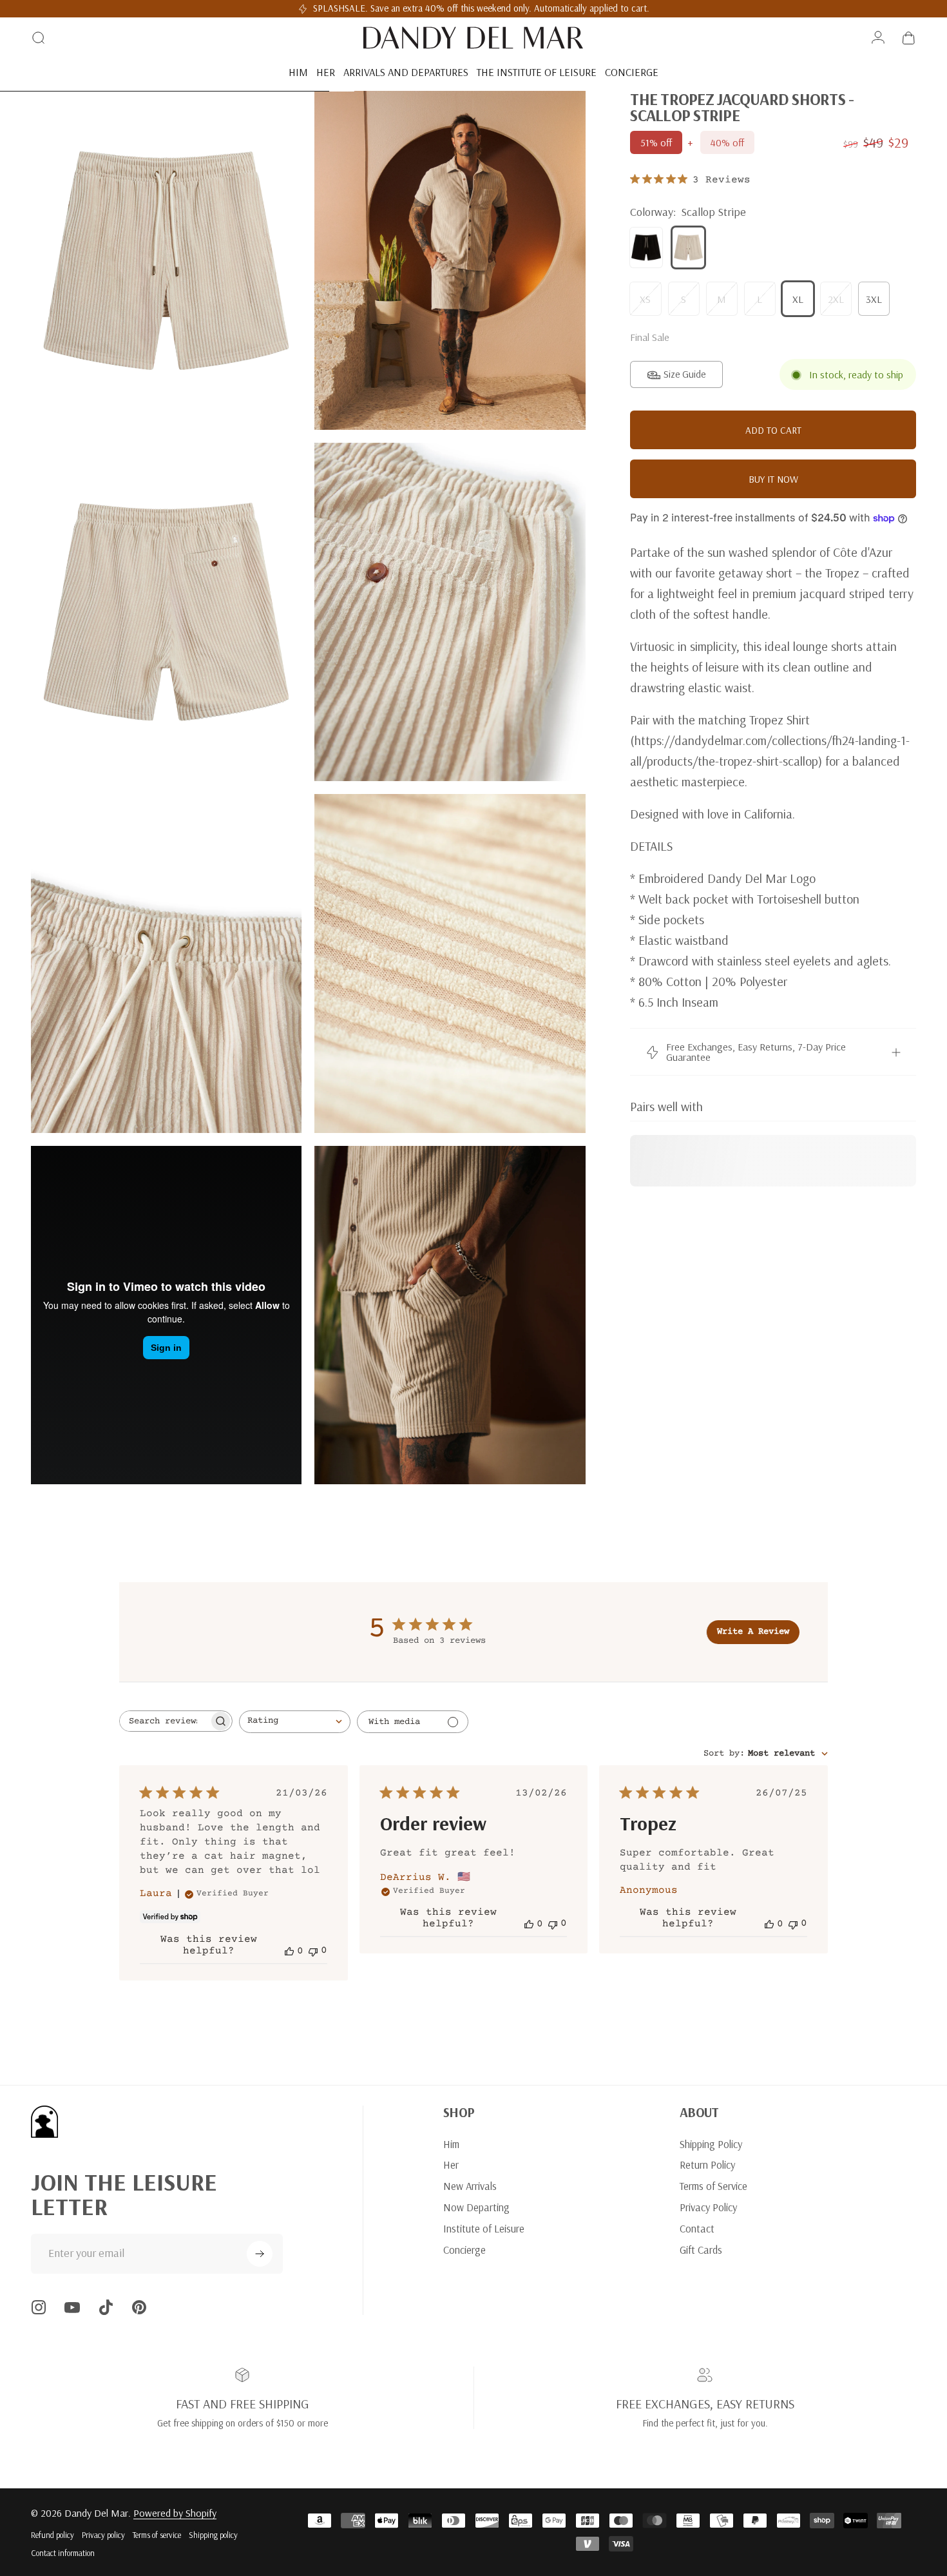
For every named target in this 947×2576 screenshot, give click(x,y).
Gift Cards (701, 2250)
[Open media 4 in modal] (450, 612)
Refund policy (53, 2535)
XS (645, 299)
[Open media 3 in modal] (166, 612)
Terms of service (157, 2535)
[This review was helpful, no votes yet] (289, 1951)
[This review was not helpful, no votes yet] (313, 1951)
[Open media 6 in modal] (450, 964)
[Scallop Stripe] (689, 247)
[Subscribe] (260, 2254)
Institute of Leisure (484, 2229)
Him (451, 2144)
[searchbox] (164, 1721)
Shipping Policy (711, 2144)
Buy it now (773, 479)
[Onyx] (646, 247)
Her (451, 2165)
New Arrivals (470, 2186)
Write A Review (753, 1632)
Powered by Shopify (175, 2513)
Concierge (464, 2250)
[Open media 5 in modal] (166, 964)
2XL (836, 299)
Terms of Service (713, 2186)
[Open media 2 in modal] (166, 260)
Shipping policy (213, 2535)
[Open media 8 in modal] (450, 1315)
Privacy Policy (708, 2207)
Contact (697, 2229)
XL (798, 299)
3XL (874, 299)
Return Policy (707, 2165)
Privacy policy (103, 2535)
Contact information (63, 2553)
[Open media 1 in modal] (450, 260)
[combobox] (295, 1722)
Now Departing (476, 2207)
